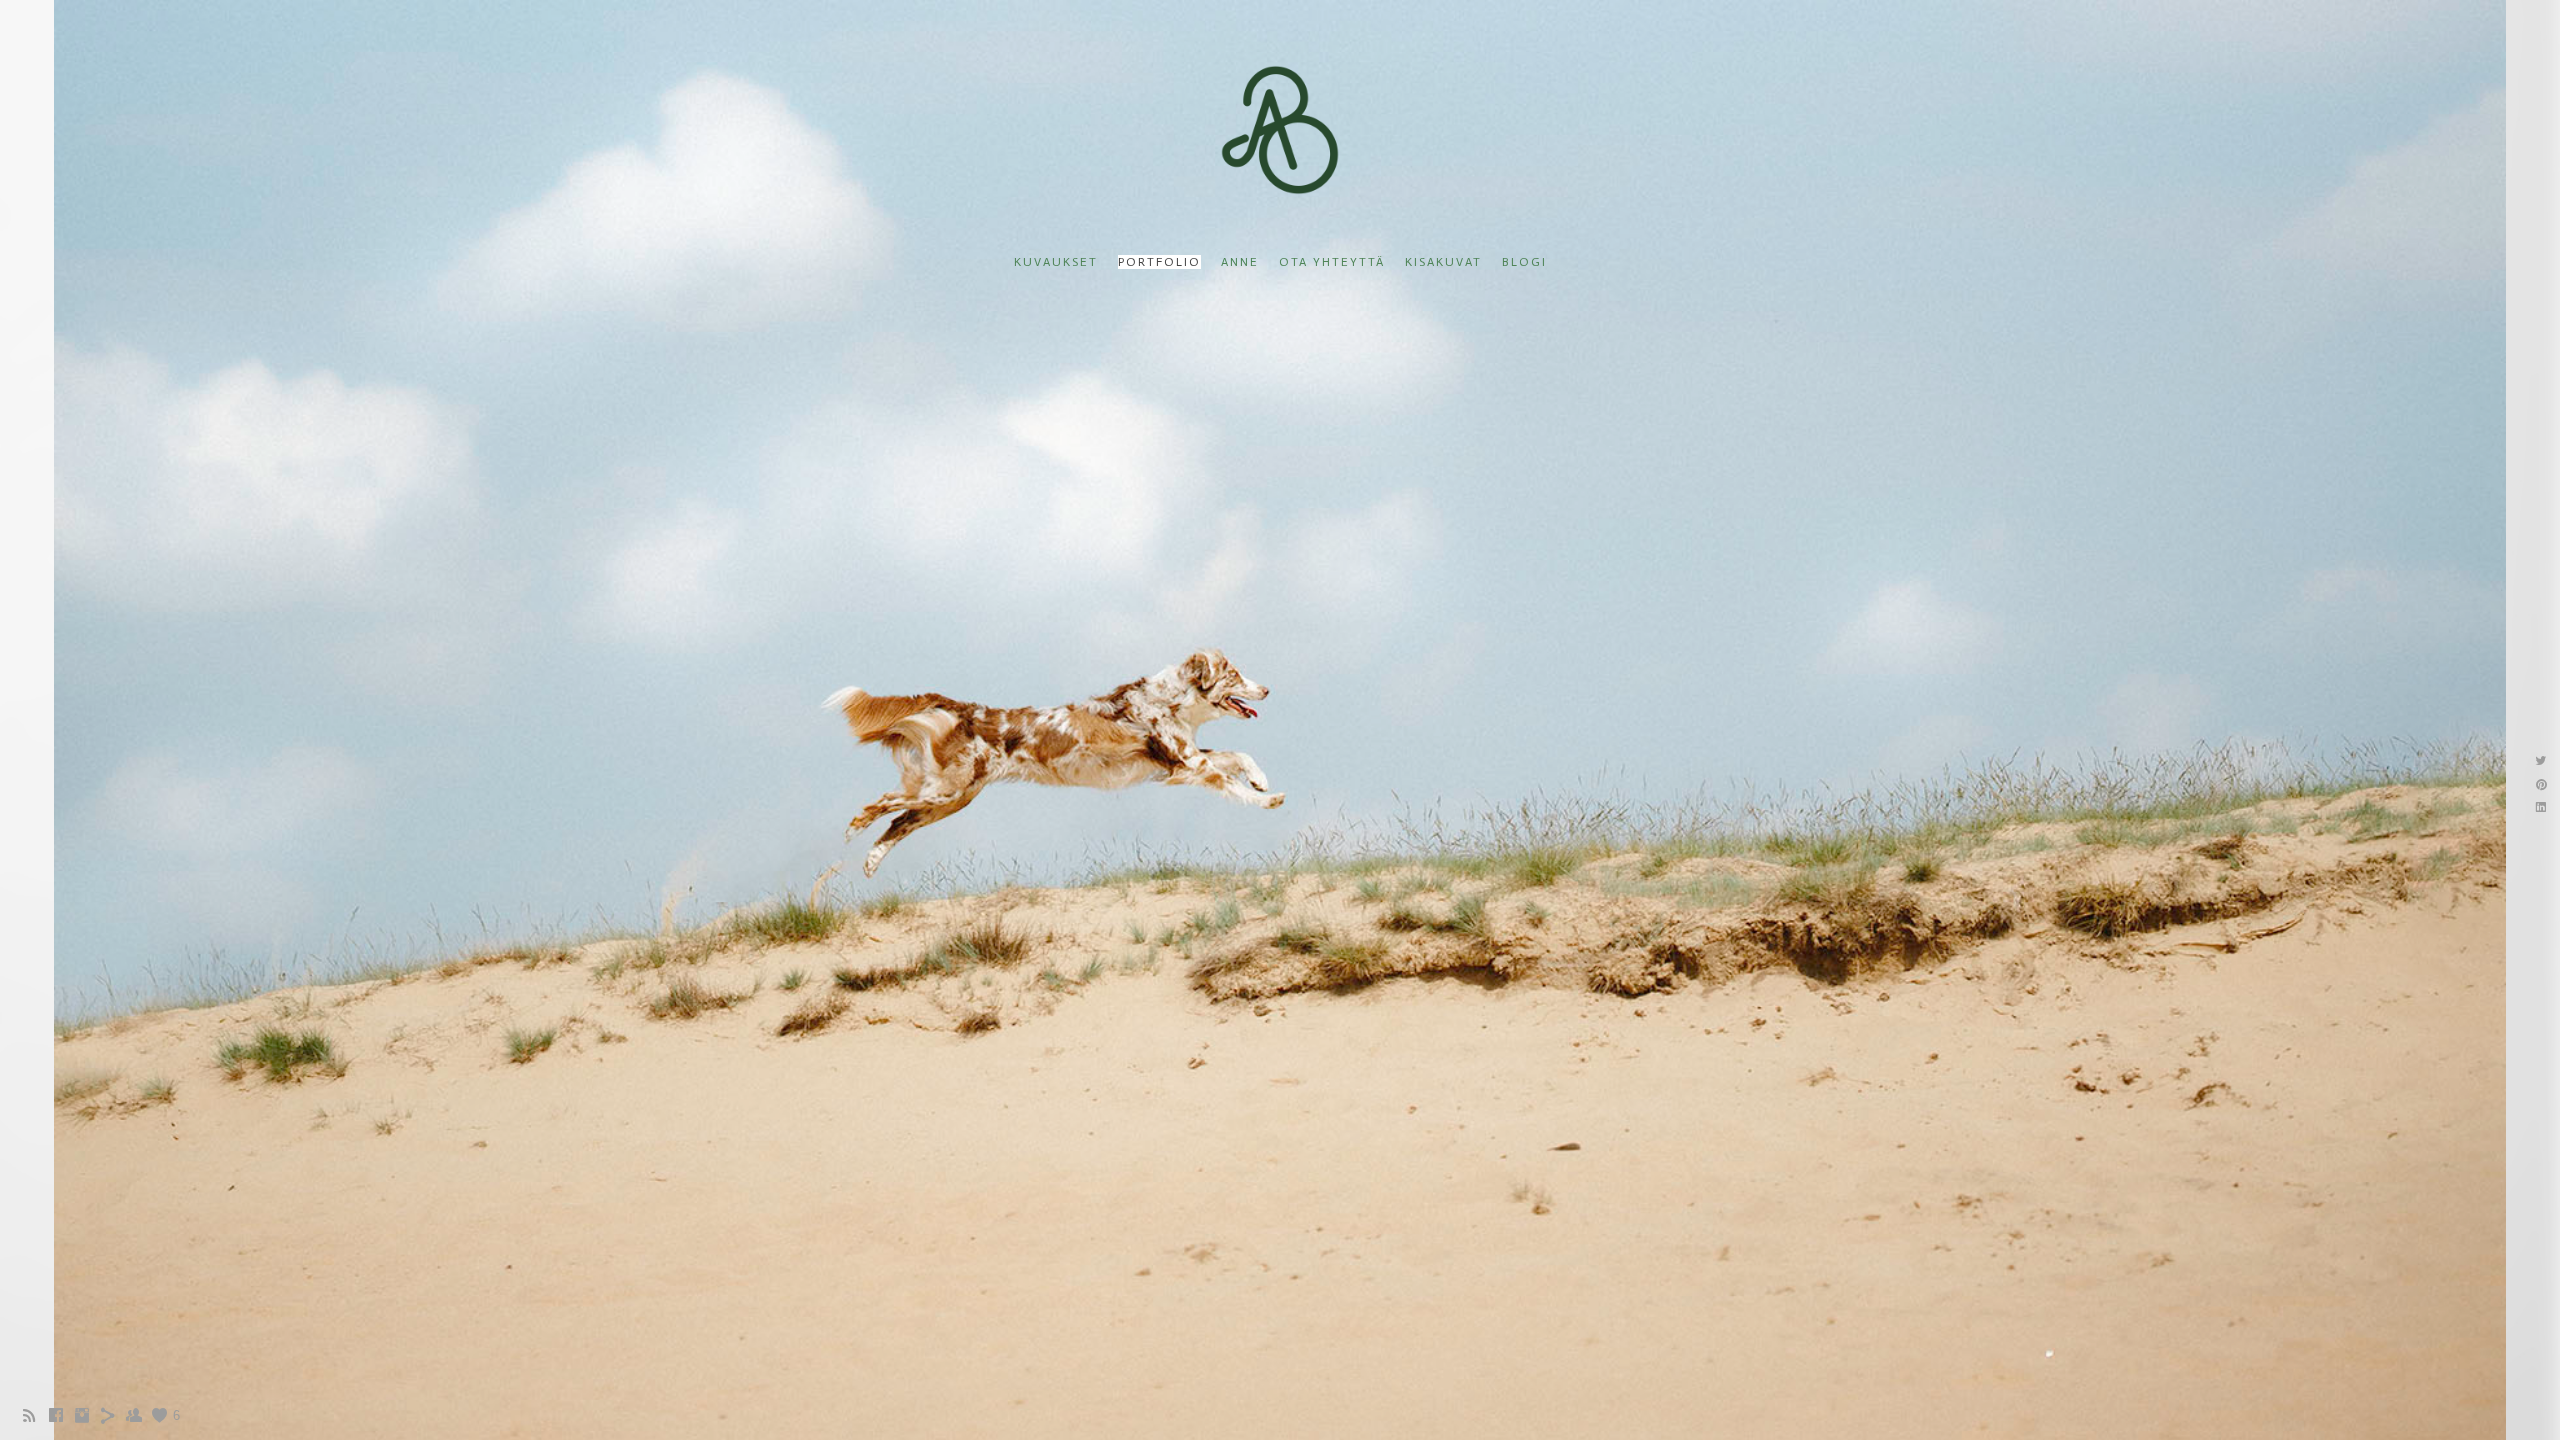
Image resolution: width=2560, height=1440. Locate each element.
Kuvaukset (1056, 262)
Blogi (1524, 262)
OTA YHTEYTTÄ (1332, 262)
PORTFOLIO (1159, 262)
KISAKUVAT (1443, 262)
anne (1240, 262)
